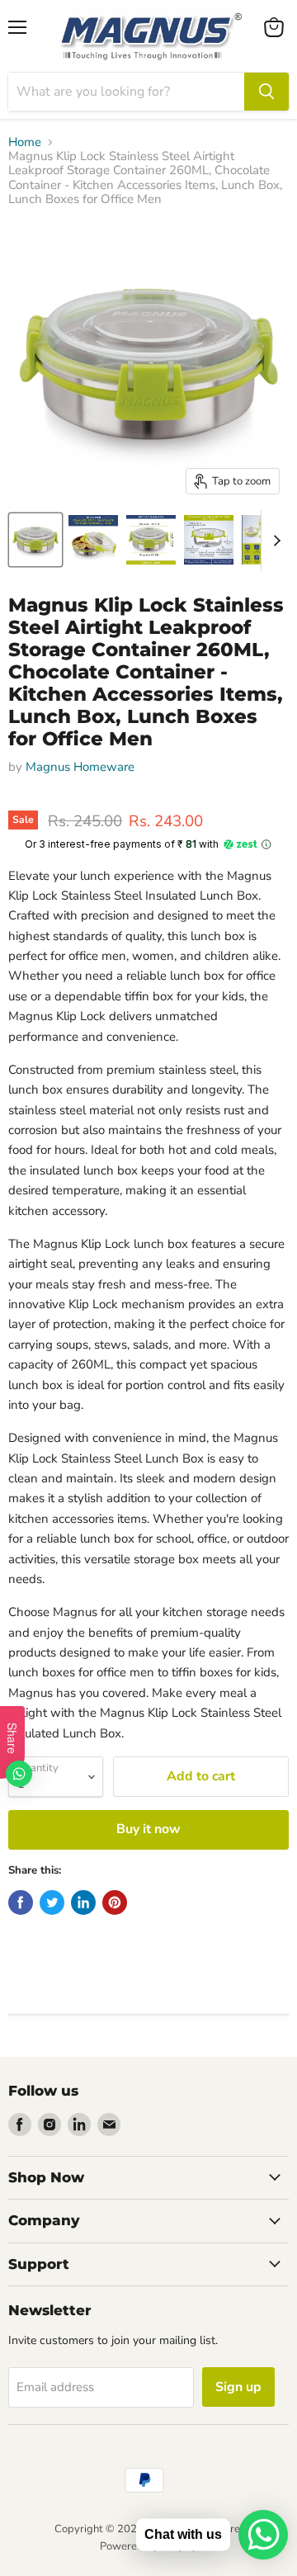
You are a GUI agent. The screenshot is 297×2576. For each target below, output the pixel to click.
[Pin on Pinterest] (115, 1902)
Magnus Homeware (80, 767)
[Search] (266, 92)
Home (25, 142)
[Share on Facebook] (21, 1902)
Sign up (238, 2387)
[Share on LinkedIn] (83, 1902)
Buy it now (148, 1829)
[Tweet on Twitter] (52, 1902)
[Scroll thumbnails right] (274, 541)
